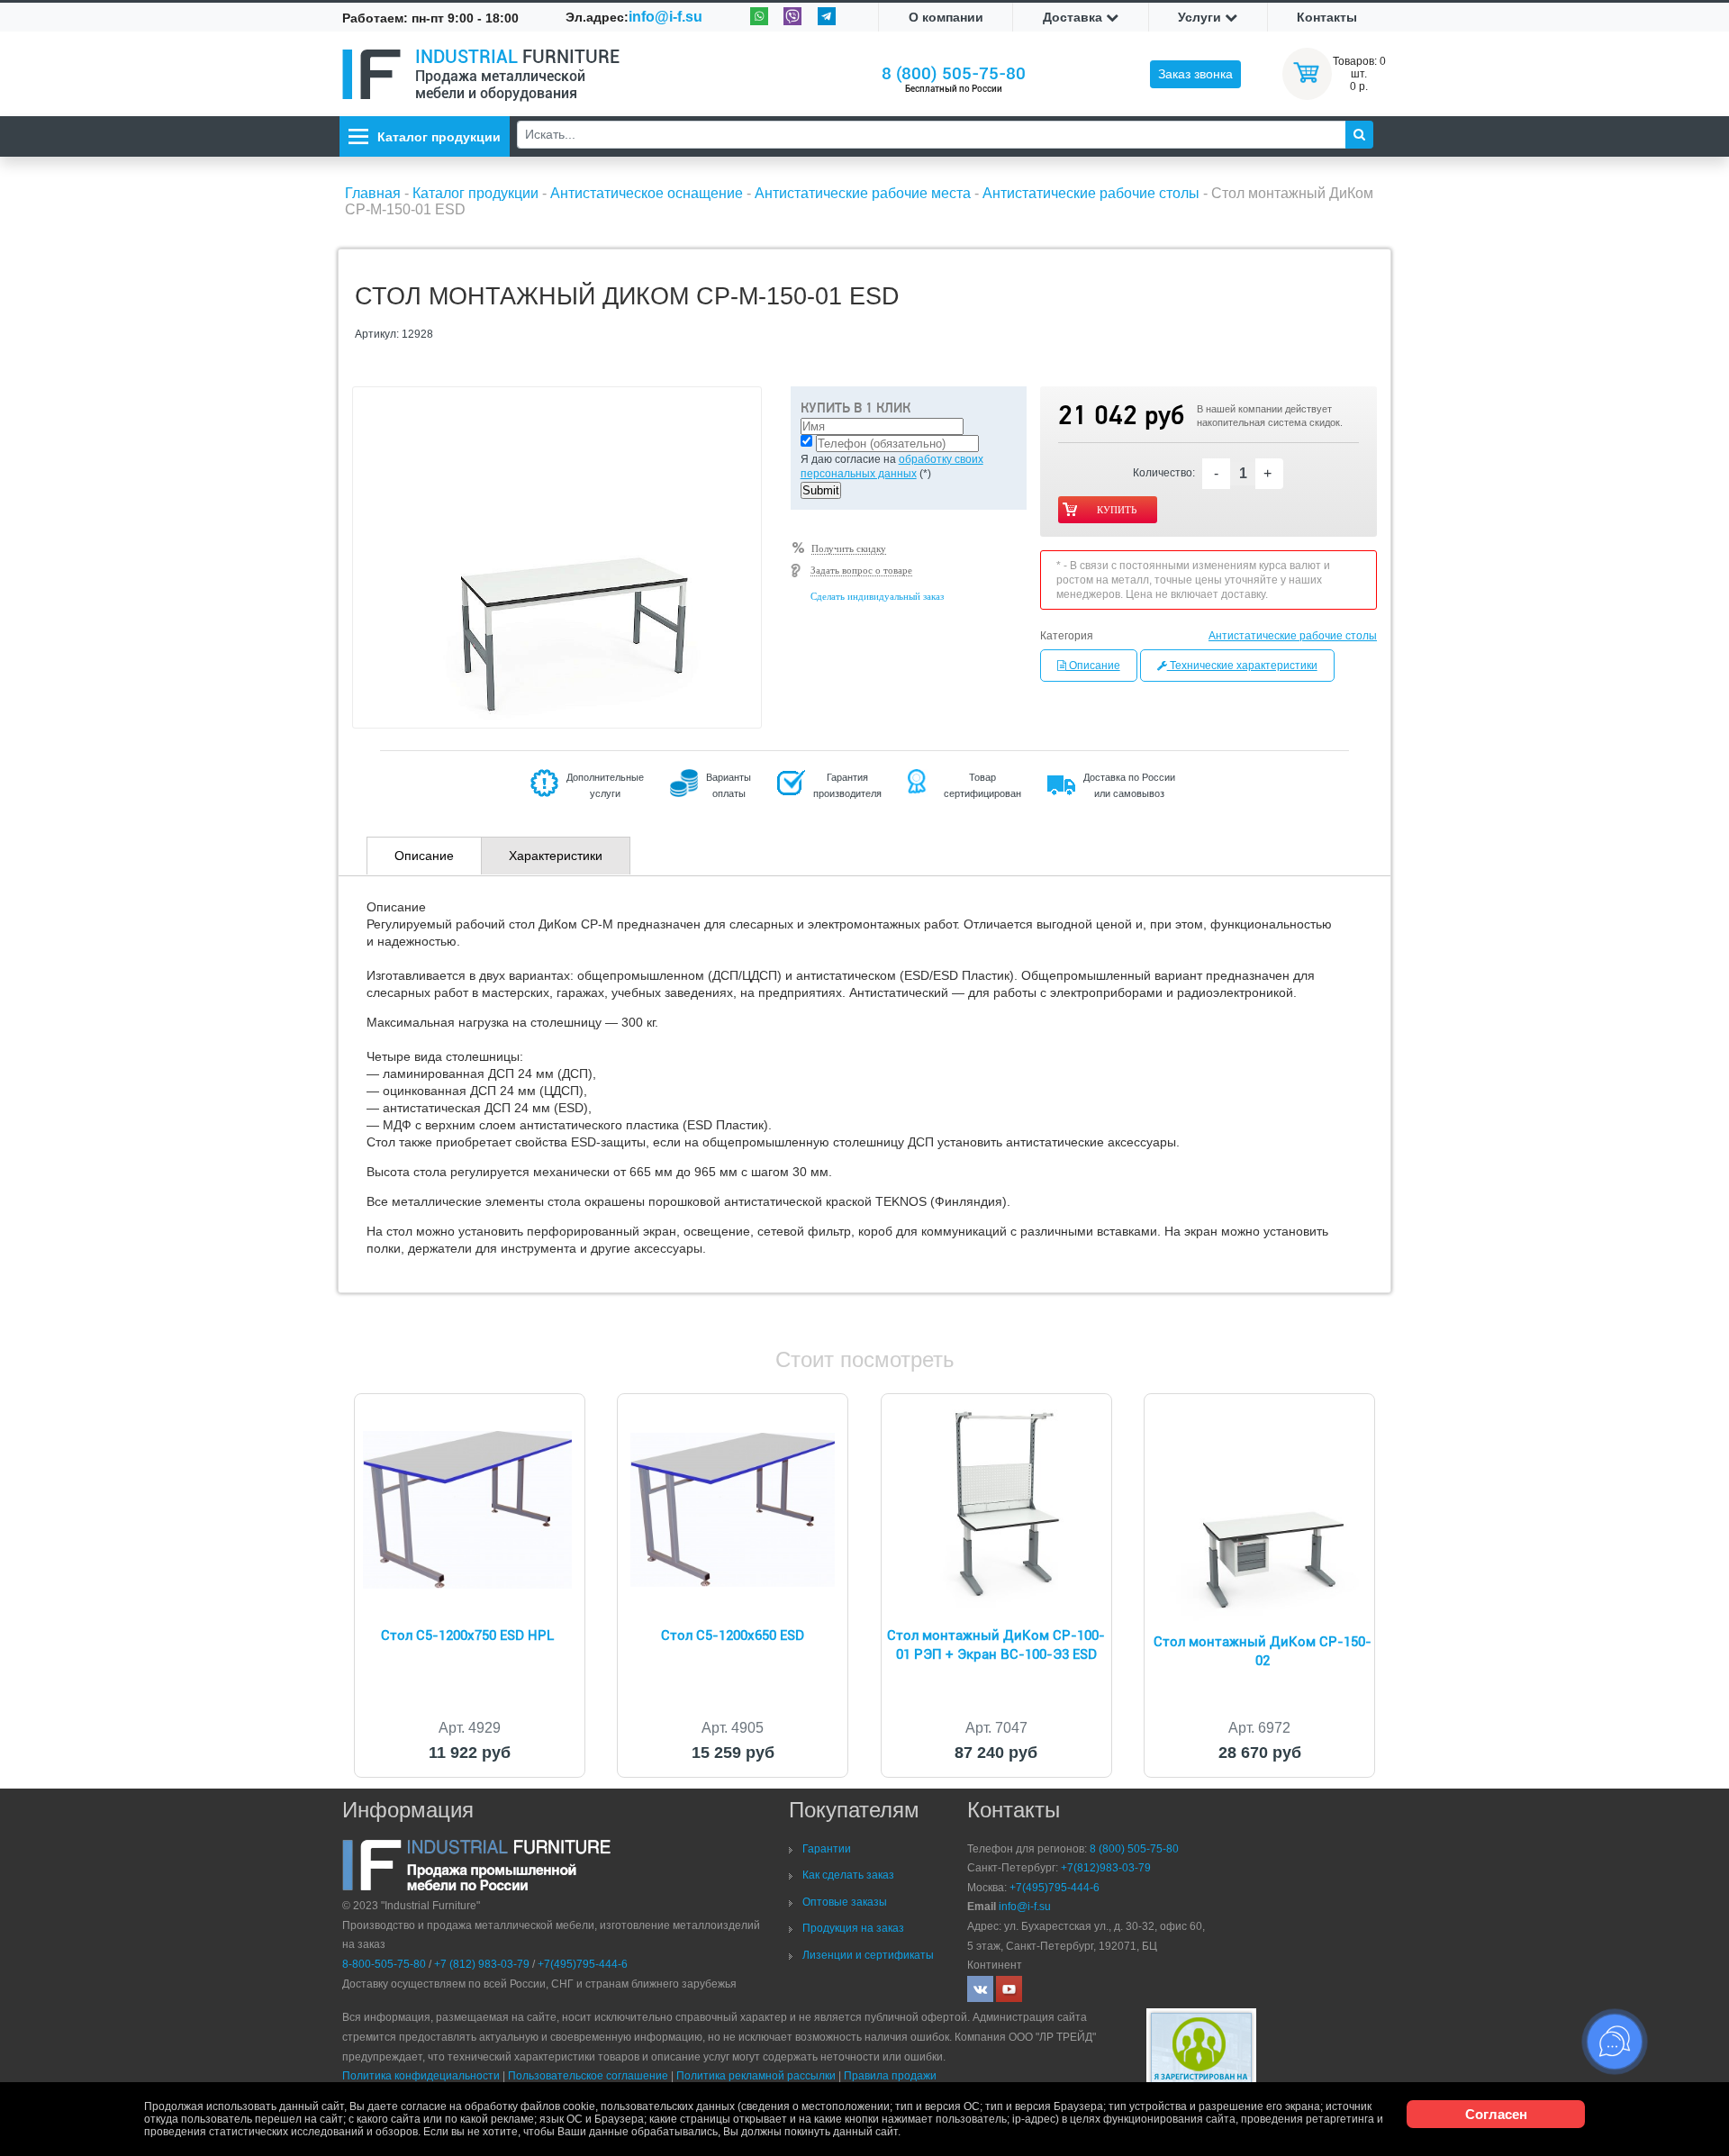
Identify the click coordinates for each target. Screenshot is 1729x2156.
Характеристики (556, 856)
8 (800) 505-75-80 (954, 73)
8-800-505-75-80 (384, 1964)
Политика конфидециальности (421, 2076)
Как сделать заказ (848, 1875)
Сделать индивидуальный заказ (877, 596)
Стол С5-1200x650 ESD (733, 1635)
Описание (1093, 666)
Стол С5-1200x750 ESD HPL (467, 1635)
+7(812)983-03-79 (1106, 1868)
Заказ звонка (1195, 74)
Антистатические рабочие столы (1293, 636)
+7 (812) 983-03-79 (482, 1964)
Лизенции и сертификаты (868, 1955)
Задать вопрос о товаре (861, 570)
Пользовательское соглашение (588, 2076)
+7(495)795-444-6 (583, 1964)
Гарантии (827, 1849)
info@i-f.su (665, 17)
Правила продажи (890, 2076)
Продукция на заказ (853, 1928)
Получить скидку (849, 548)
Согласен (1496, 2114)
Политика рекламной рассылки (756, 2076)
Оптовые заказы (845, 1902)
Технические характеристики (1242, 666)
